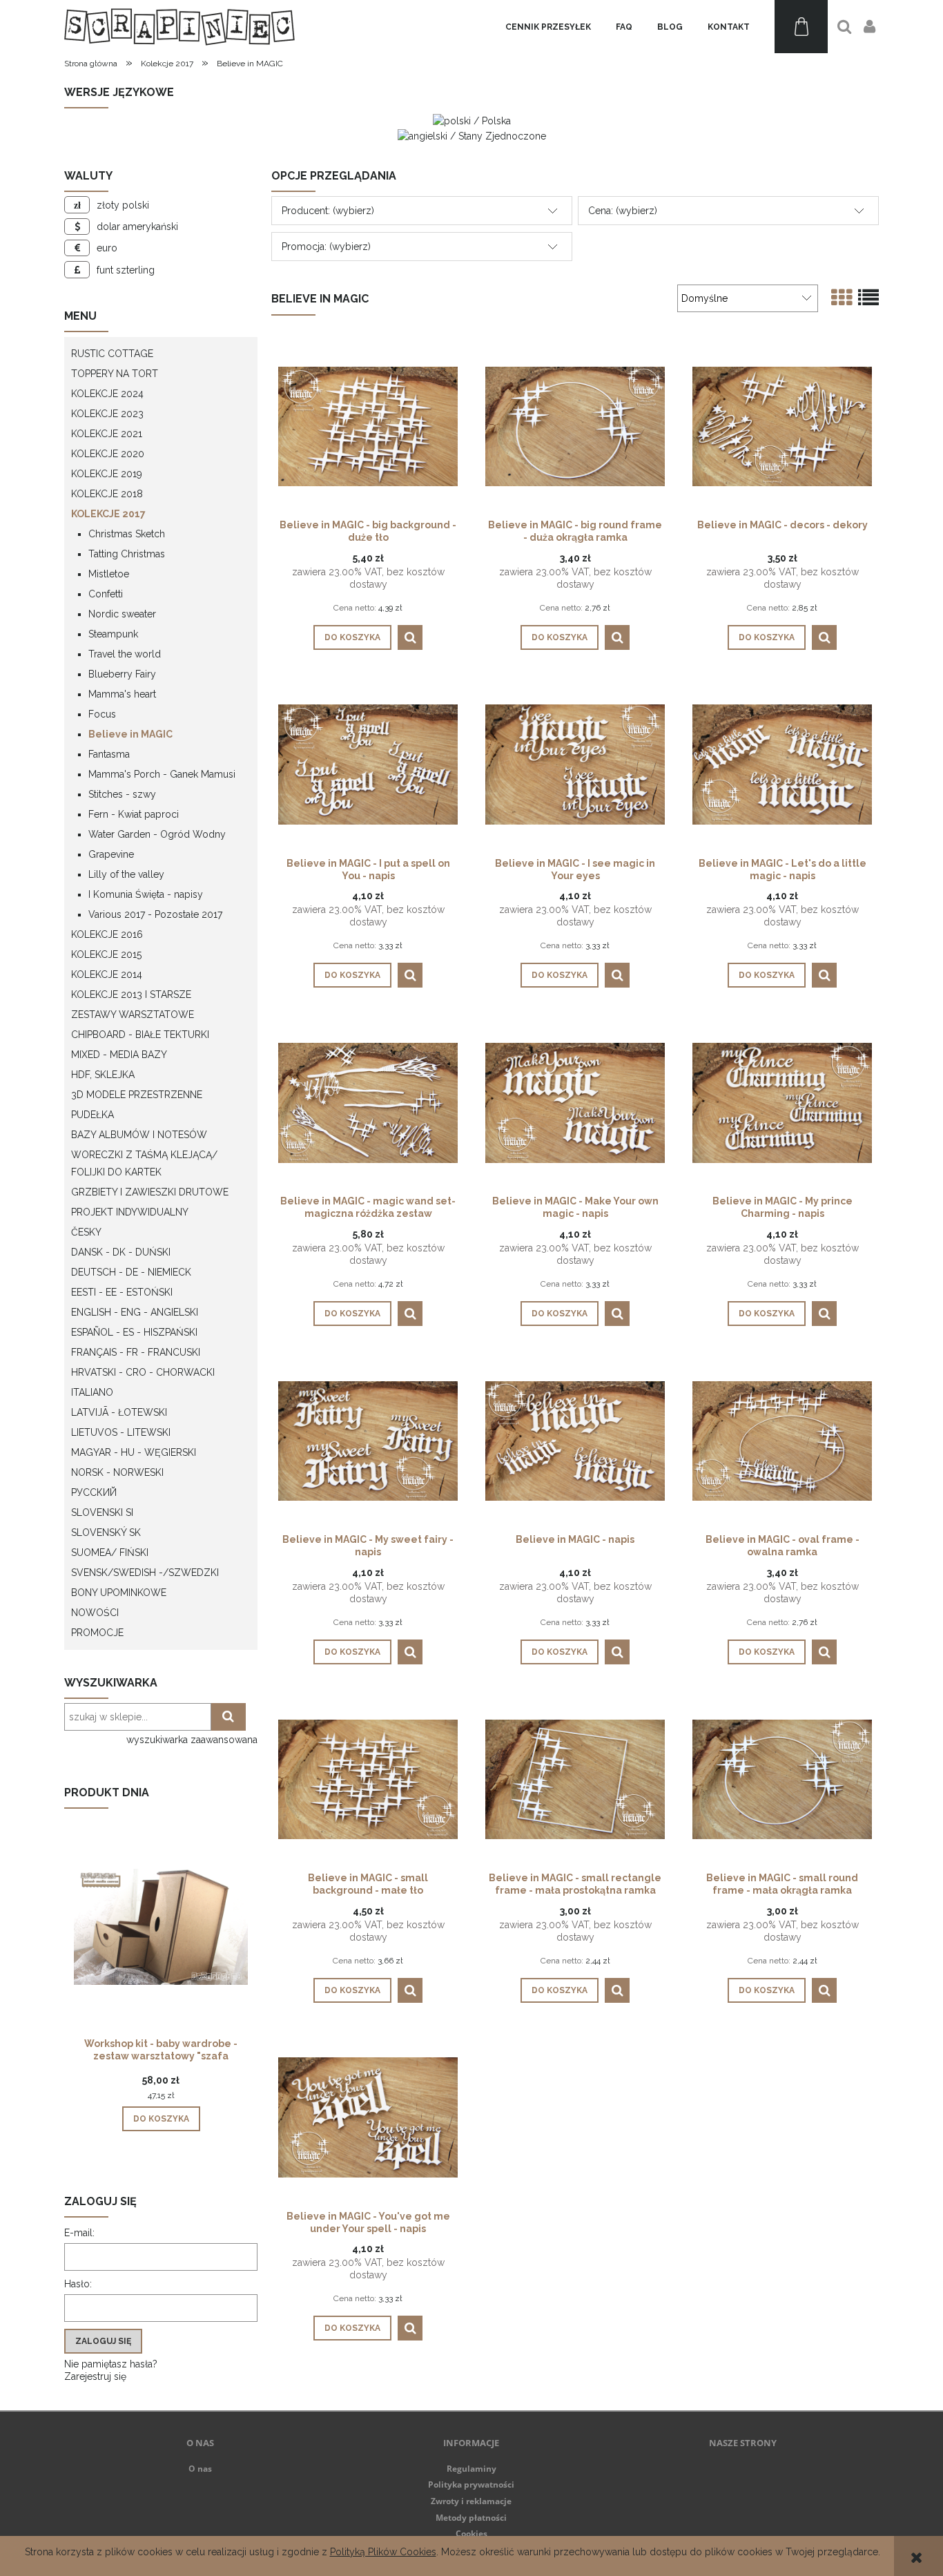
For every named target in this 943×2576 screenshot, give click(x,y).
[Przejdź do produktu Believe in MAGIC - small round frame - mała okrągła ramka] (782, 1778)
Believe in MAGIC (130, 734)
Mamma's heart (122, 694)
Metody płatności (471, 2518)
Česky (86, 1232)
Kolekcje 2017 (108, 514)
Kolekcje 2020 (108, 454)
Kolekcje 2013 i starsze (131, 994)
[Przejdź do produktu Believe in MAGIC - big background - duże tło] (368, 425)
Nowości (95, 1613)
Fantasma (109, 754)
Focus (102, 714)
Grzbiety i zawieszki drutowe (150, 1192)
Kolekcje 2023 (107, 414)
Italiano (92, 1392)
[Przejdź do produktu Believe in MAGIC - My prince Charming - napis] (782, 1102)
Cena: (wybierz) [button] (623, 211)
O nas (200, 2469)
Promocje (97, 1633)
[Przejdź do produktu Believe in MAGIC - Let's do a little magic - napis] (782, 764)
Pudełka (93, 1115)
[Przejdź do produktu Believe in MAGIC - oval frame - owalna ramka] (782, 1440)
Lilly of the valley (126, 874)
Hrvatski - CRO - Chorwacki (143, 1372)
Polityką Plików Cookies (383, 2552)
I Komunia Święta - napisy (146, 894)
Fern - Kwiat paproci (134, 814)
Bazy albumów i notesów (139, 1135)
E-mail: (79, 2233)
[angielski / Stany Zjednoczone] (472, 135)
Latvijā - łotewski (119, 1412)
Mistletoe (109, 574)
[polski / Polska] (472, 120)
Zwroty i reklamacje (471, 2501)
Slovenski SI (102, 1512)
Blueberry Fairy (122, 674)
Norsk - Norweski (117, 1472)
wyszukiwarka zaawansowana (192, 1740)
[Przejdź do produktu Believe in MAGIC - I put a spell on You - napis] (368, 764)
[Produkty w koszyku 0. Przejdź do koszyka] (801, 27)
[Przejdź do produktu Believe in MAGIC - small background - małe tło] (368, 1778)
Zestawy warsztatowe (133, 1015)
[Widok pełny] (868, 298)
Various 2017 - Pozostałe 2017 (155, 914)
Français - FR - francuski (136, 1352)
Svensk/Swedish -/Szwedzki (145, 1573)
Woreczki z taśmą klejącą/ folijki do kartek (144, 1163)
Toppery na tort (115, 374)
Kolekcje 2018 (107, 494)
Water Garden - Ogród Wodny (157, 834)
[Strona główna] (179, 27)
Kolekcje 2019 (107, 474)
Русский (94, 1492)
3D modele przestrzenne (137, 1095)
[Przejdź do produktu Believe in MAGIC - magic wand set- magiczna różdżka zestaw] (368, 1102)
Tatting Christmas (127, 554)
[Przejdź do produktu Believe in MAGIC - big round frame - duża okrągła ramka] (575, 425)
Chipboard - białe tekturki (140, 1035)
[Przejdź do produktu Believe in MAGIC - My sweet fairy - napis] (368, 1440)
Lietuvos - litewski (121, 1432)
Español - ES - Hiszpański (134, 1332)
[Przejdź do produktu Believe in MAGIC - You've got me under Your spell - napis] (368, 2117)
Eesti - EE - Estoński (122, 1292)
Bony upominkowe (119, 1593)
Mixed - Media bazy (119, 1055)
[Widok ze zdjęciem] (842, 298)
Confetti (106, 594)
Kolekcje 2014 (107, 974)
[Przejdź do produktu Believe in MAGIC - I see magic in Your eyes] (575, 764)
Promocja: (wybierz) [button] (326, 247)
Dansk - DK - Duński (121, 1252)
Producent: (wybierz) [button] (328, 211)
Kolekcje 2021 (107, 434)
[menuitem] (548, 27)
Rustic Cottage (112, 354)
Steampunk (113, 634)
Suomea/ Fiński (110, 1553)
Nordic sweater (122, 614)
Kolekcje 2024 (107, 394)
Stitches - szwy (122, 794)
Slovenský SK (106, 1532)
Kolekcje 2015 (106, 954)
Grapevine (111, 854)
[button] (410, 637)
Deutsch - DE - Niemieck (131, 1272)
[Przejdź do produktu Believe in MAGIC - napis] (575, 1440)
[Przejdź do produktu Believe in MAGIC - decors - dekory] (782, 425)
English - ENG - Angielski (135, 1312)
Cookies (471, 2534)
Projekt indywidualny (130, 1212)
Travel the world (125, 654)
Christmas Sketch (127, 534)
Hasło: (78, 2284)
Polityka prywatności (471, 2484)
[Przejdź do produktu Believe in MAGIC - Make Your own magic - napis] (575, 1102)
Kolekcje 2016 (107, 934)
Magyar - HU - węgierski (134, 1452)
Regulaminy (471, 2469)
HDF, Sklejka (103, 1075)
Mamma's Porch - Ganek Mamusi (162, 774)
